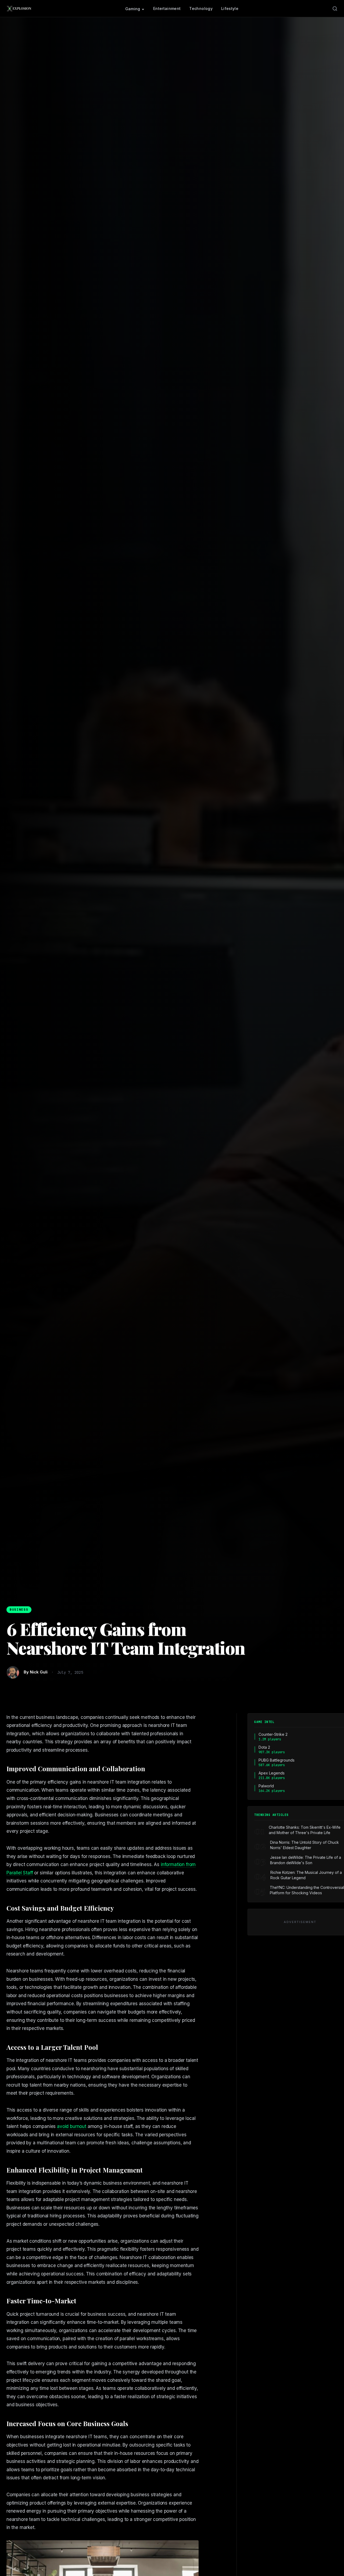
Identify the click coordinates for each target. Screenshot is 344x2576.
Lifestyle (230, 8)
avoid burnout (72, 2126)
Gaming (133, 9)
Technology (201, 8)
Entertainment (167, 8)
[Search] (335, 9)
